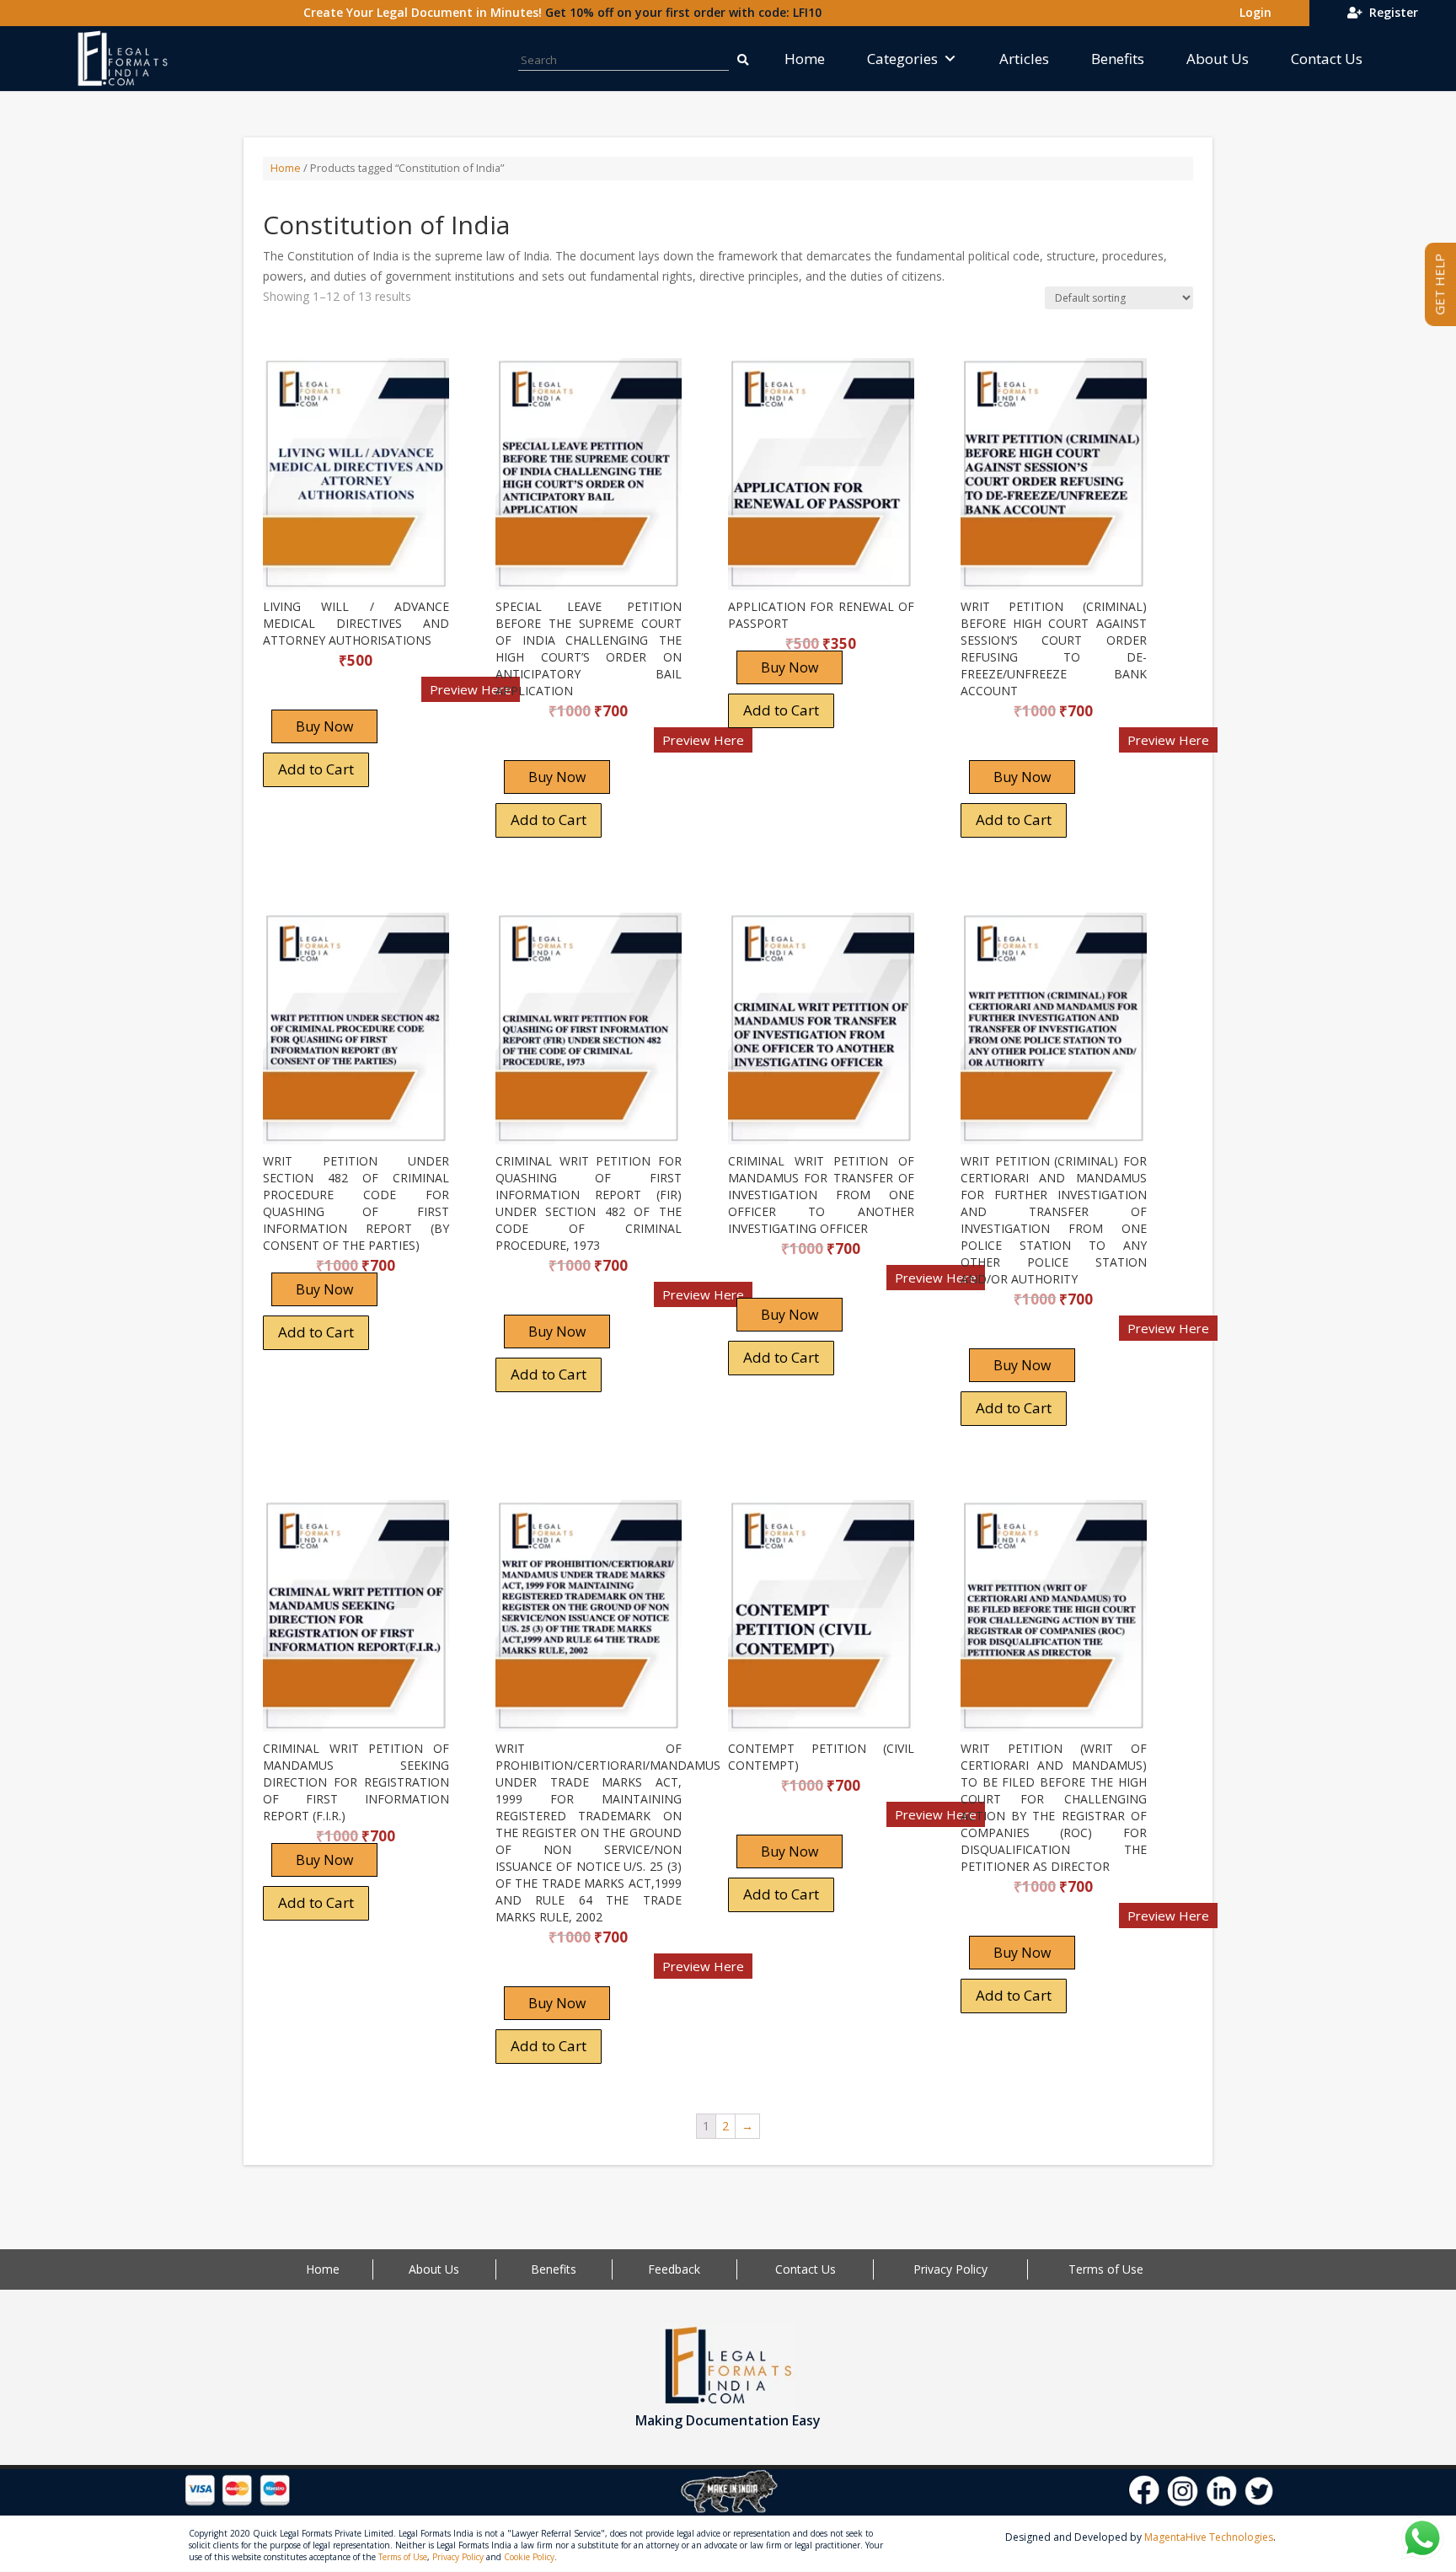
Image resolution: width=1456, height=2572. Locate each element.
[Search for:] (742, 59)
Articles (1024, 59)
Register (1390, 12)
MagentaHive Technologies (1209, 2537)
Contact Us (1327, 59)
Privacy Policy (950, 2269)
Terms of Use (1106, 2269)
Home (805, 59)
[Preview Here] (312, 695)
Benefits (1118, 59)
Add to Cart (316, 769)
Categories (902, 59)
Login (1252, 12)
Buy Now (324, 726)
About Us (1218, 59)
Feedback (674, 2269)
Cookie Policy (529, 2557)
